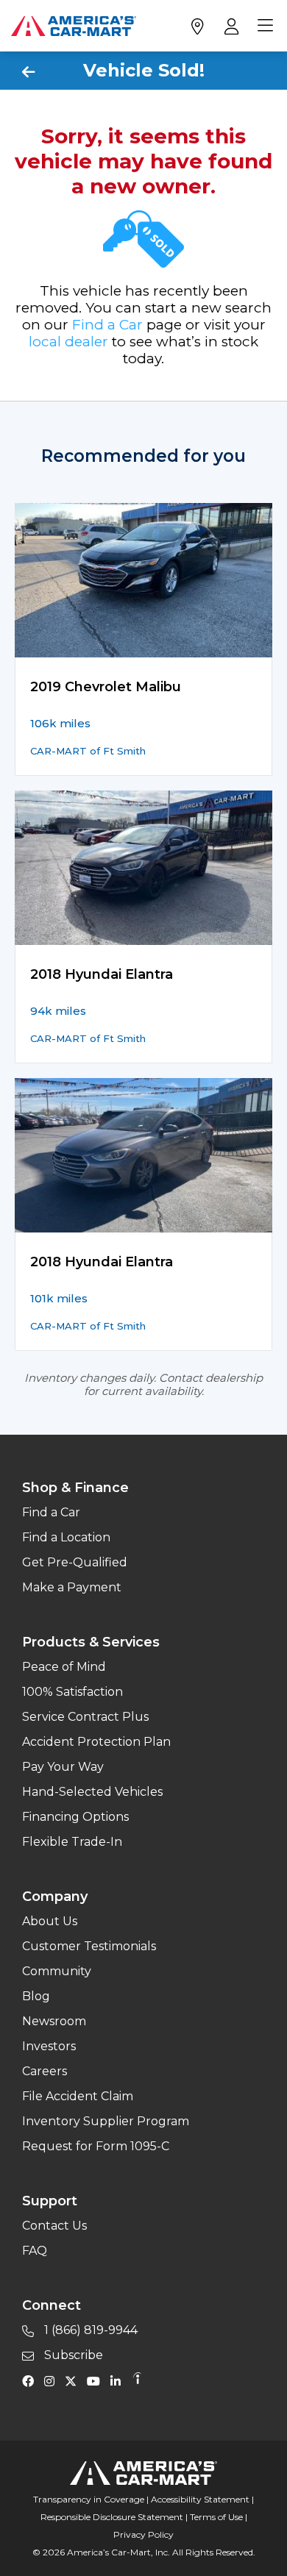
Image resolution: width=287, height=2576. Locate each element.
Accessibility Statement (200, 2499)
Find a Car (107, 325)
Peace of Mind (64, 1667)
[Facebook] (32, 2380)
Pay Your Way (63, 1767)
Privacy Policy (143, 2534)
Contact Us (54, 2226)
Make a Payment (72, 1587)
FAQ (35, 2251)
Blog (36, 1996)
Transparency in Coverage (89, 2499)
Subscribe (72, 2355)
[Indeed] (137, 2380)
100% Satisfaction (72, 1692)
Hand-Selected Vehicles (92, 1792)
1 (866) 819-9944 (89, 2330)
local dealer (68, 342)
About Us (50, 1921)
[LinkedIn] (119, 2380)
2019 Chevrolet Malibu (106, 687)
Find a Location (66, 1537)
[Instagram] (53, 2380)
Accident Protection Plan (96, 1742)
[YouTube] (97, 2380)
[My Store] (197, 26)
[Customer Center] (230, 26)
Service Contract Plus (85, 1717)
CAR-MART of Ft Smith (88, 751)
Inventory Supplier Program (106, 2121)
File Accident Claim (78, 2096)
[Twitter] (74, 2380)
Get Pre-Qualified (75, 1562)
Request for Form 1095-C (96, 2146)
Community (57, 1971)
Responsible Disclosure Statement (112, 2517)
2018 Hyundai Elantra (102, 974)
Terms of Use (216, 2517)
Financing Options (75, 1817)
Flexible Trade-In (72, 1842)
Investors (49, 2046)
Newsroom (54, 2021)
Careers (45, 2071)
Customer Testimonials (89, 1946)
